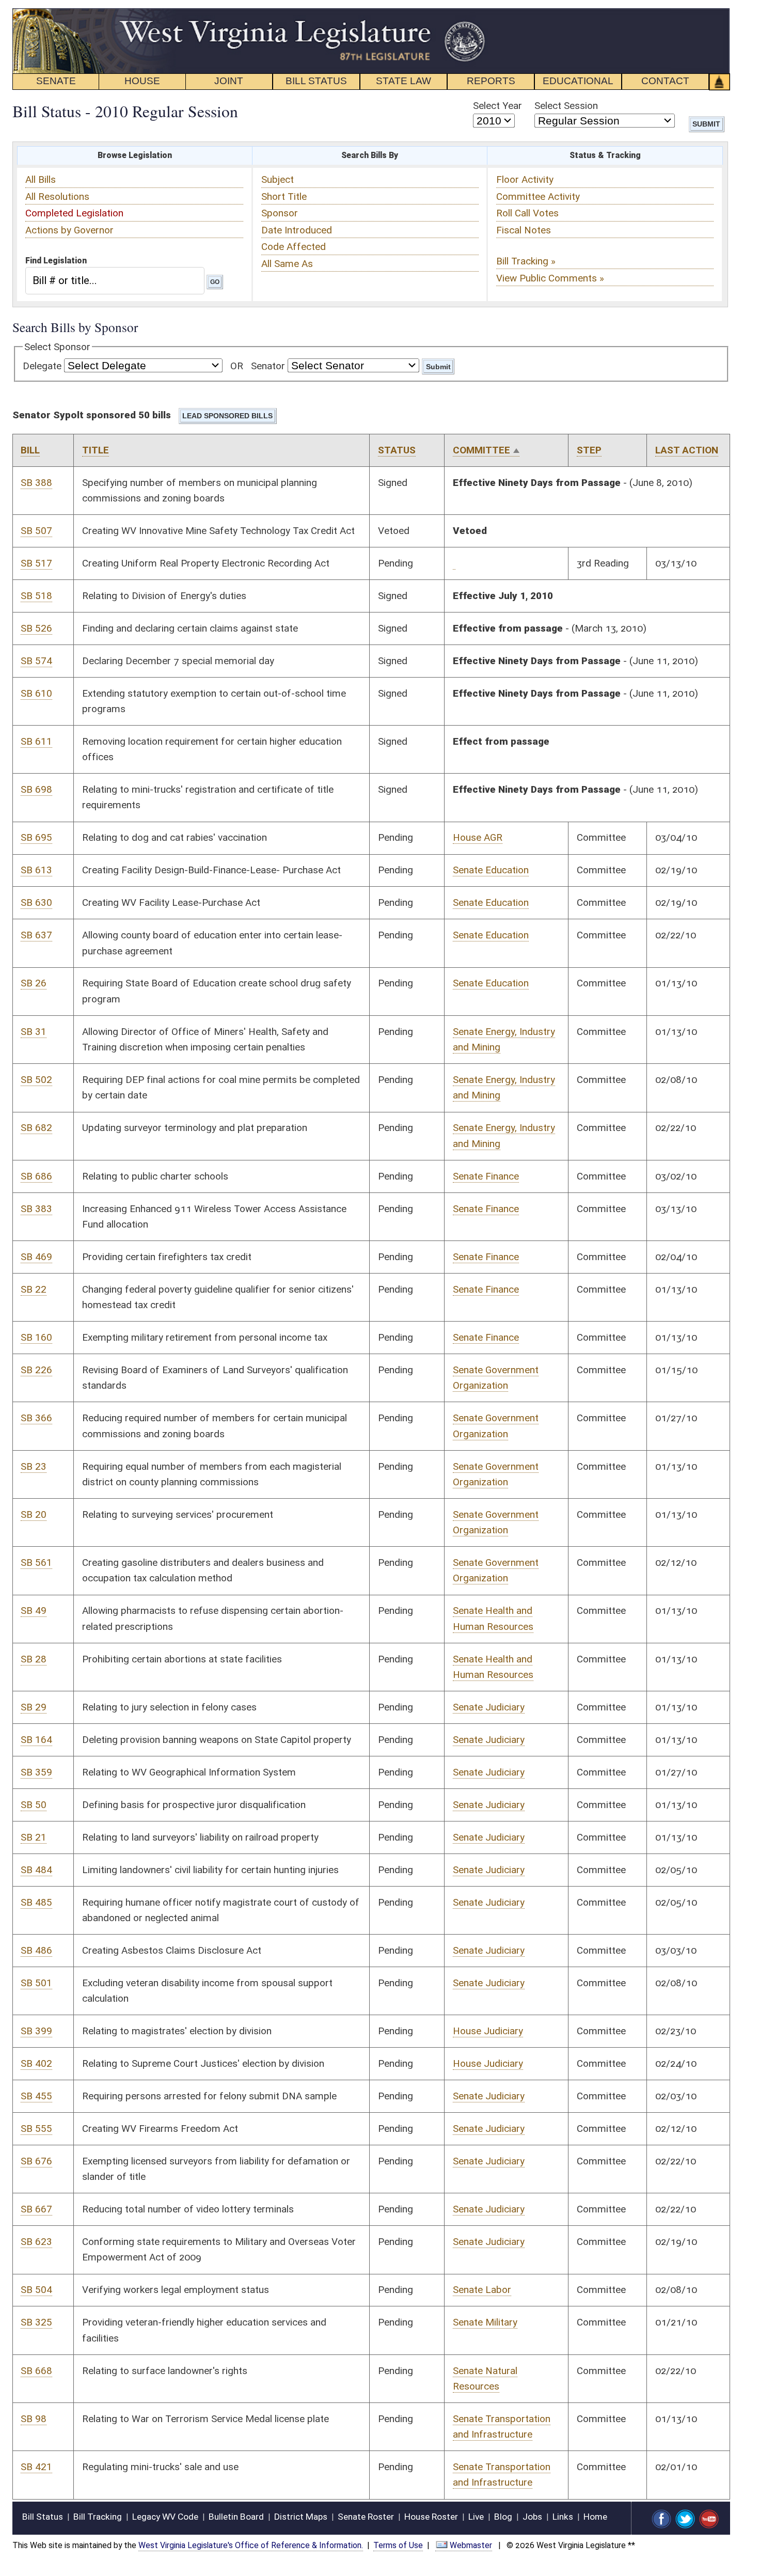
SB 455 (36, 2096)
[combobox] (115, 280)
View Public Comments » (550, 278)
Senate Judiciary (489, 1707)
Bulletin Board (236, 2517)
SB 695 (36, 837)
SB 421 (36, 2467)
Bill (30, 450)
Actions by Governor (69, 230)
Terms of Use (398, 2545)
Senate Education (491, 870)
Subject (278, 179)
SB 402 (36, 2063)
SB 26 (34, 983)
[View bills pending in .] (454, 563)
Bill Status (43, 2517)
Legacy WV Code (165, 2517)
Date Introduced (297, 230)
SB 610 (36, 693)
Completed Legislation (74, 213)
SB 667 (36, 2209)
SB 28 (34, 1659)
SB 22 (34, 1289)
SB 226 (36, 1370)
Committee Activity (538, 197)
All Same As (287, 264)
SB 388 (36, 483)
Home (595, 2517)
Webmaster (471, 2545)
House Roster (431, 2517)
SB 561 (36, 1562)
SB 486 (36, 1950)
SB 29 (34, 1707)
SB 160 (36, 1337)
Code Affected (294, 247)
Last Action (687, 450)
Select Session (566, 106)
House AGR (478, 837)
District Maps (301, 2517)
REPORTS (491, 81)
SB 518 (36, 596)
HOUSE (142, 81)
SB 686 (36, 1176)
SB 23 (34, 1466)
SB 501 (36, 1983)
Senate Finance (486, 1176)
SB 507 (36, 531)
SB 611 (36, 741)
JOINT (229, 81)
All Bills (41, 179)
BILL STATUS (316, 81)
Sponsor (280, 213)
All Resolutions (57, 197)
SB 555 (36, 2129)
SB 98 (34, 2419)
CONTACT (665, 81)
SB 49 (34, 1611)
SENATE (56, 81)
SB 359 (36, 1772)
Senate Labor (482, 2290)
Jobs (532, 2517)
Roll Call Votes (527, 213)
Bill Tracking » (526, 261)
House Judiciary (488, 2031)
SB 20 (34, 1514)
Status (397, 450)
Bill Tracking (98, 2517)
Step (589, 450)
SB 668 (36, 2371)
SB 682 (36, 1128)
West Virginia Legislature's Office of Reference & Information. (251, 2545)
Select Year (497, 106)
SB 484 (36, 1870)
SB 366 (36, 1418)
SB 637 (36, 935)
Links (563, 2517)
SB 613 (36, 870)
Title (96, 450)
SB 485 (36, 1902)
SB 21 (34, 1837)
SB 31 (34, 1032)
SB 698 (36, 789)
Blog (503, 2517)
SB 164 (36, 1740)
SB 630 (36, 902)
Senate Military (485, 2322)
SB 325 (36, 2322)
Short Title (284, 197)
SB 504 (36, 2290)
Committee (481, 450)
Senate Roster (366, 2517)
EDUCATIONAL (578, 81)
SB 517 (36, 563)
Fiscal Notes (524, 230)
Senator (268, 366)
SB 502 (36, 1080)
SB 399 (36, 2031)
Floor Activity (525, 179)
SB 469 (36, 1257)
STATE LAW (404, 81)
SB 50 (34, 1805)
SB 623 (36, 2242)
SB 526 (36, 628)
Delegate (42, 366)
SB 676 (36, 2161)
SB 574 (36, 661)
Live (476, 2517)
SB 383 (36, 1209)
